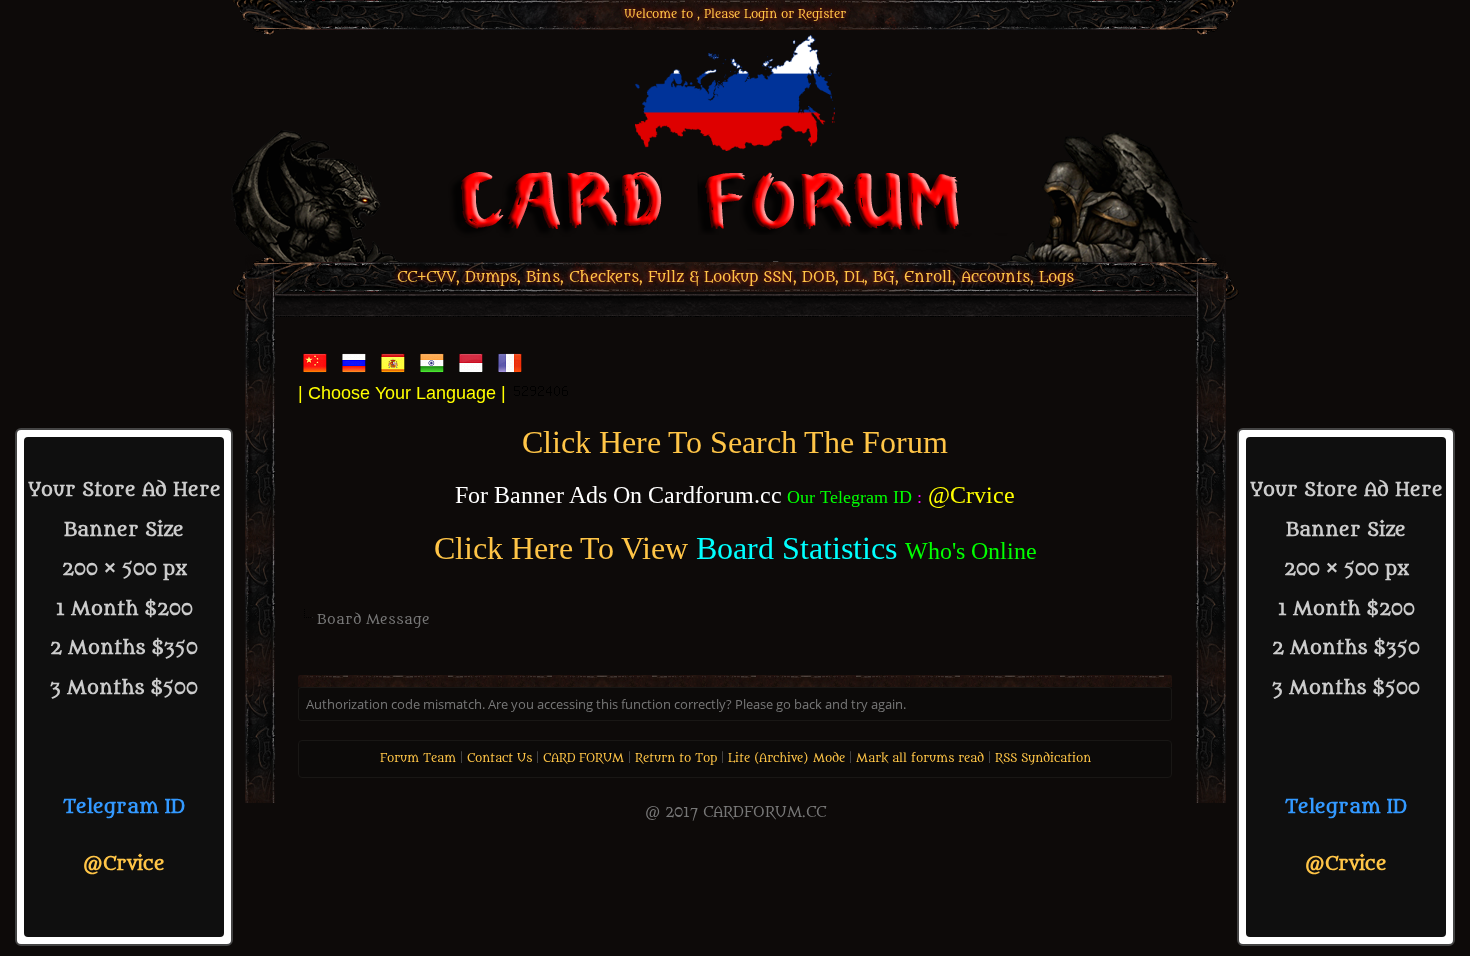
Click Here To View (561, 548)
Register (822, 14)
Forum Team (418, 758)
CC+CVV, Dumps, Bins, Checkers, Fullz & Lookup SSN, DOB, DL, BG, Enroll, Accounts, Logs (735, 277)
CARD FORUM (583, 758)
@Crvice (124, 864)
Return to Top (676, 758)
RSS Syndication (1043, 758)
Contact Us (499, 758)
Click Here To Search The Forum (735, 442)
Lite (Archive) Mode (786, 758)
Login (760, 14)
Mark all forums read (920, 758)
